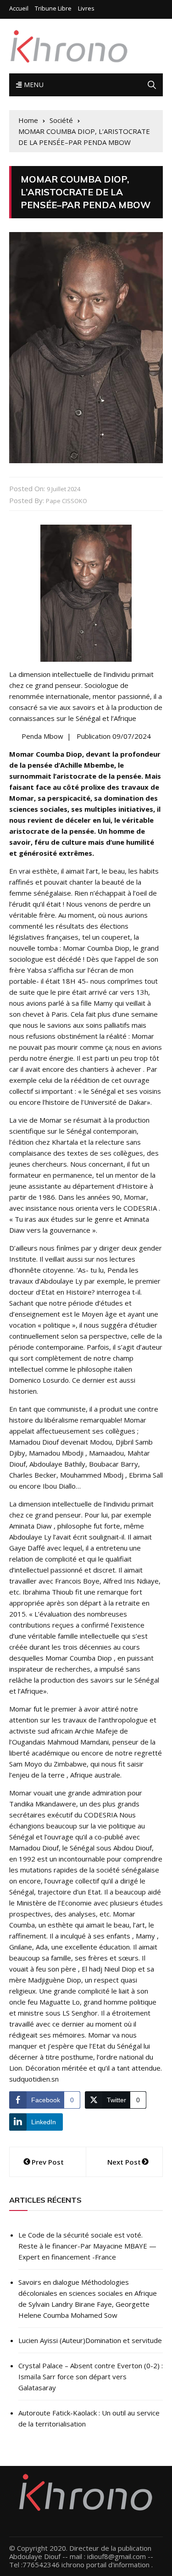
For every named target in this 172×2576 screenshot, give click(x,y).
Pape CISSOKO (67, 501)
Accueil (19, 8)
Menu (33, 85)
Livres (86, 8)
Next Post (124, 2162)
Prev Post (48, 2162)
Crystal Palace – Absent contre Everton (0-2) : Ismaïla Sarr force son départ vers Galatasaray (91, 2377)
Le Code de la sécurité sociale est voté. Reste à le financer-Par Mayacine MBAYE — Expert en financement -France (87, 2246)
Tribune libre (53, 8)
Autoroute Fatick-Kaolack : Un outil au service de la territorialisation (89, 2418)
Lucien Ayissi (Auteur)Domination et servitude (90, 2340)
